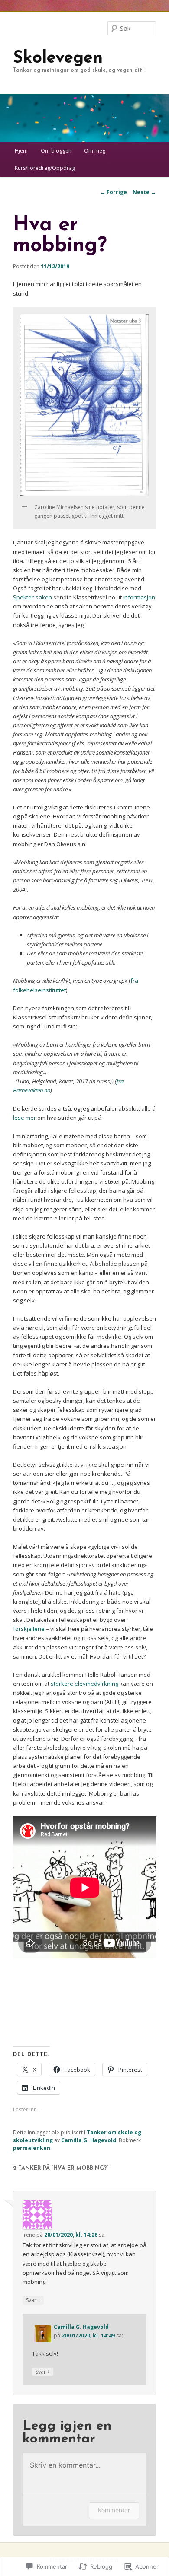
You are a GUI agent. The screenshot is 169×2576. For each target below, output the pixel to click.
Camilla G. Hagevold (89, 2140)
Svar (33, 2300)
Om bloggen (56, 151)
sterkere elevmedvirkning (84, 1684)
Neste (144, 192)
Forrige (114, 192)
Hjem (21, 151)
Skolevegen (58, 59)
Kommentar (114, 2510)
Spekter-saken (32, 597)
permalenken (32, 2148)
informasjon (139, 597)
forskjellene (29, 1629)
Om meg (95, 151)
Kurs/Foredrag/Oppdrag (45, 168)
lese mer (24, 1118)
